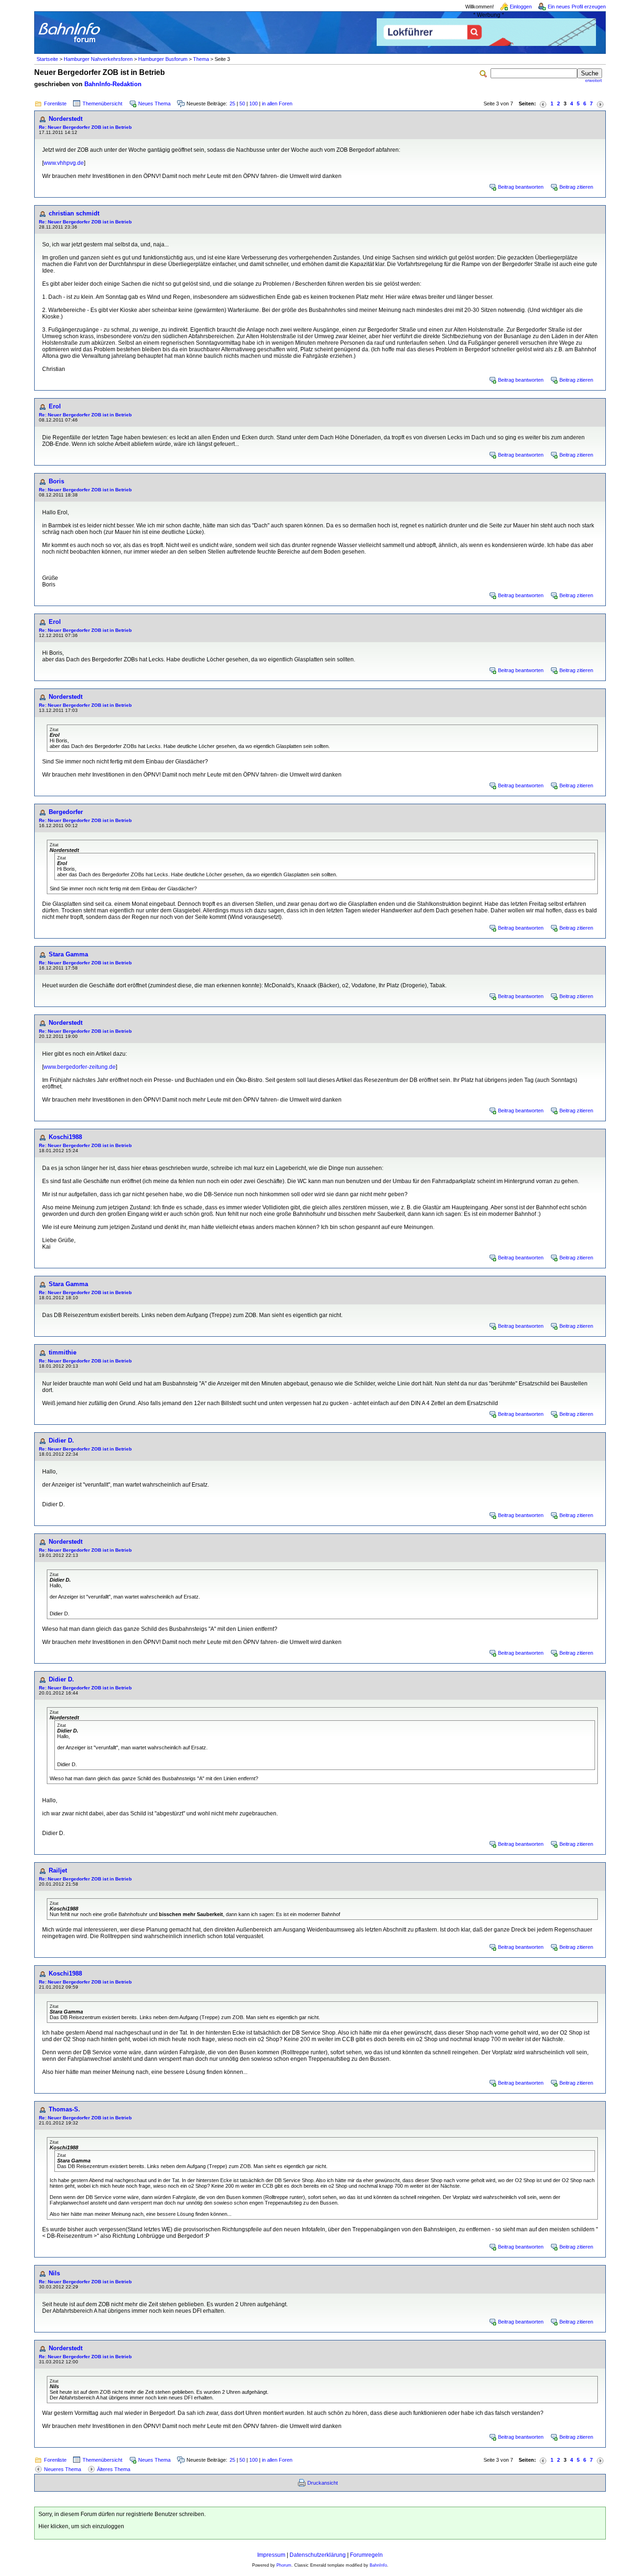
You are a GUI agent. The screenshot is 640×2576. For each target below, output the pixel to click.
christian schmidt (74, 213)
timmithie (63, 1352)
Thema (201, 59)
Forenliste (55, 104)
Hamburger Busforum (163, 59)
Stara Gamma (68, 954)
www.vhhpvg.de (64, 163)
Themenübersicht (102, 104)
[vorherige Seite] (543, 104)
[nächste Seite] (600, 104)
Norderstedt (66, 119)
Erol (55, 406)
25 (232, 104)
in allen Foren (277, 104)
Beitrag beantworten (521, 187)
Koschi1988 (65, 1137)
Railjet (58, 1870)
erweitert (594, 81)
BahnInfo (378, 2565)
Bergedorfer (66, 812)
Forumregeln (366, 2555)
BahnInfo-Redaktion (113, 84)
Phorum (284, 2565)
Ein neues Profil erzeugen (577, 7)
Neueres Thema (63, 2469)
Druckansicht (323, 2483)
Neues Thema (154, 104)
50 (242, 104)
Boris (56, 481)
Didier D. (61, 1440)
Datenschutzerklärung (318, 2555)
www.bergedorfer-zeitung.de (80, 1067)
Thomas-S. (64, 2109)
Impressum (271, 2555)
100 (253, 104)
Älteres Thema (114, 2469)
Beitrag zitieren (576, 187)
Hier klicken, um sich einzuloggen (81, 2526)
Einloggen (521, 7)
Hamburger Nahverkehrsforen (98, 59)
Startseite (47, 59)
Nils (54, 2273)
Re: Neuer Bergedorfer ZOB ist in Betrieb (85, 127)
